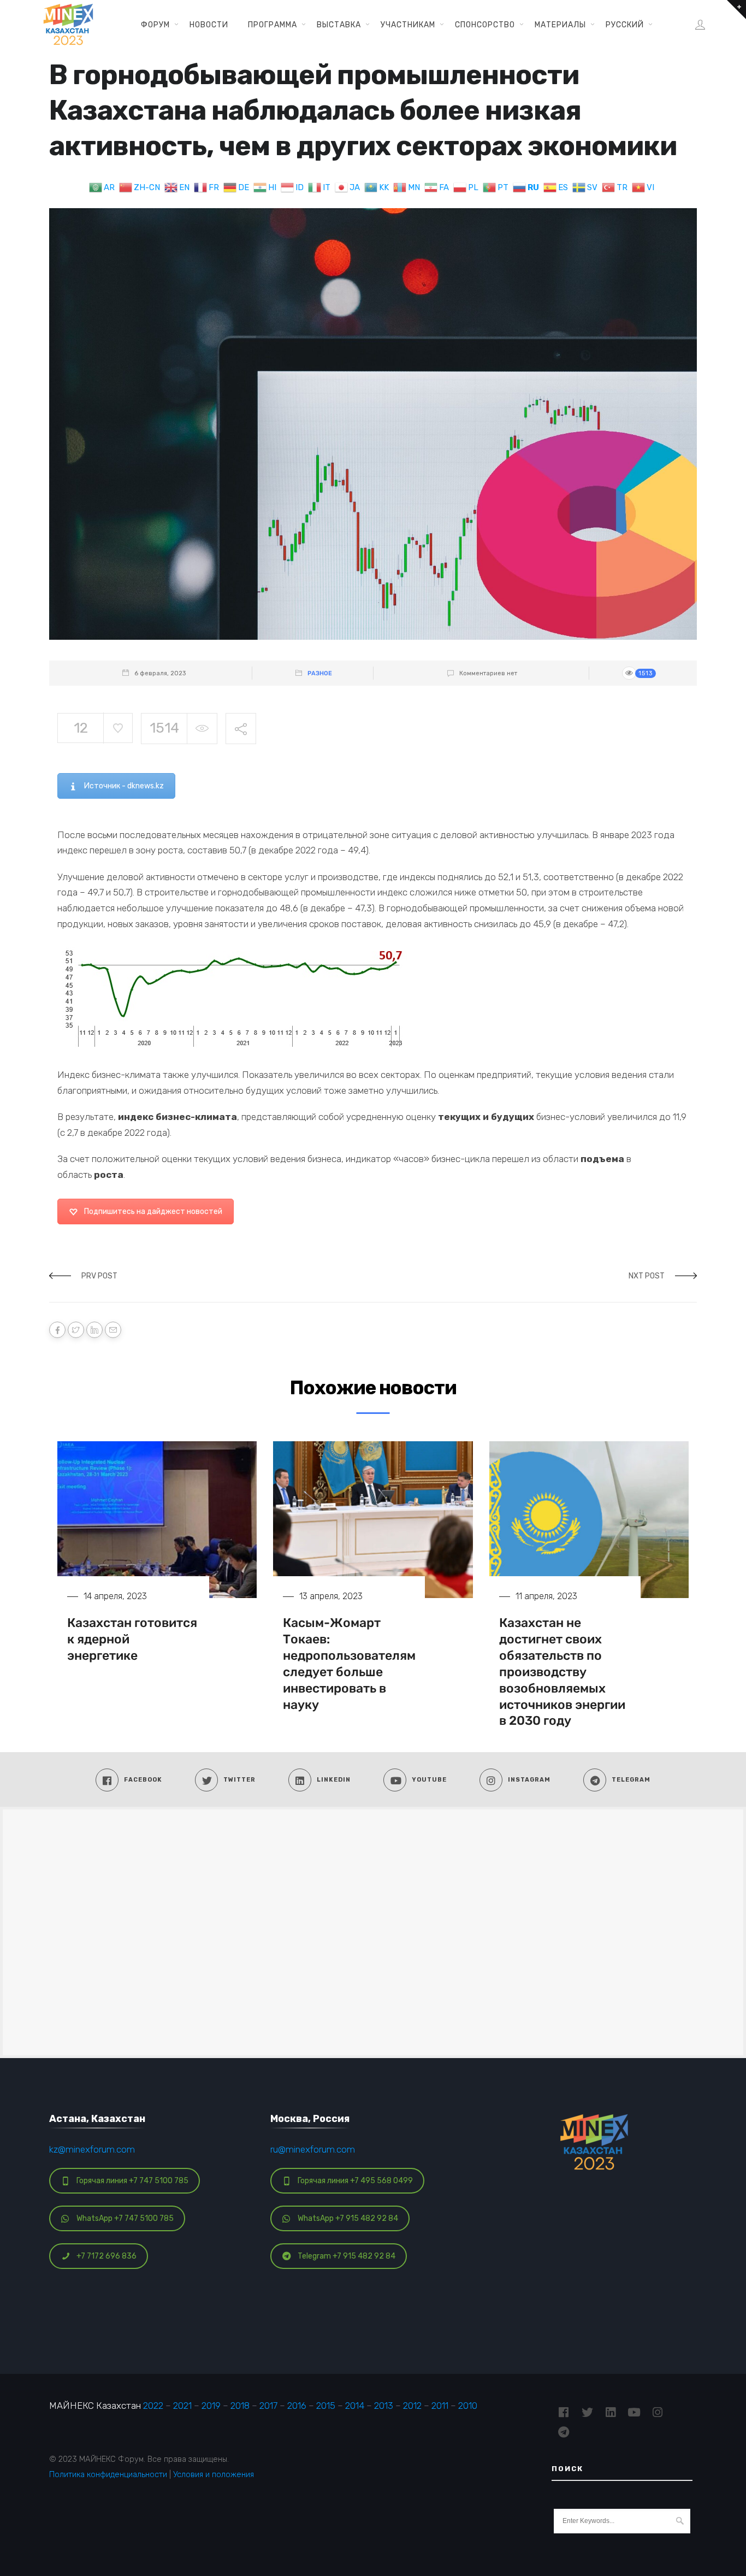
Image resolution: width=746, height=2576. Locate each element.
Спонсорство (485, 25)
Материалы (560, 25)
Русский (625, 25)
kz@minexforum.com (92, 2149)
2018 (240, 2406)
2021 (182, 2406)
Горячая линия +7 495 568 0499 (355, 2181)
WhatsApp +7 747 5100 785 (125, 2218)
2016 (297, 2406)
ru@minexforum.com (313, 2149)
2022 (153, 2406)
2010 (468, 2406)
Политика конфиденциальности (108, 2474)
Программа (273, 25)
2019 (211, 2406)
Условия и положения (214, 2474)
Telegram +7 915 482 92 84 (347, 2256)
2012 (412, 2406)
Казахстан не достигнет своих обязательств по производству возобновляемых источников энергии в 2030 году (562, 1672)
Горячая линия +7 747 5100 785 (132, 2181)
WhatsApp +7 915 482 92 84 (348, 2218)
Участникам (408, 25)
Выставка (339, 25)
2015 (326, 2406)
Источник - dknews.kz (124, 786)
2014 (355, 2406)
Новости (209, 25)
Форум (155, 25)
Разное (320, 673)
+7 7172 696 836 (106, 2256)
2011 (440, 2406)
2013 (384, 2406)
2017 (268, 2406)
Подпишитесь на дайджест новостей (153, 1212)
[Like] (118, 728)
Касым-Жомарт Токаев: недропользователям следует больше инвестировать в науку (349, 1663)
